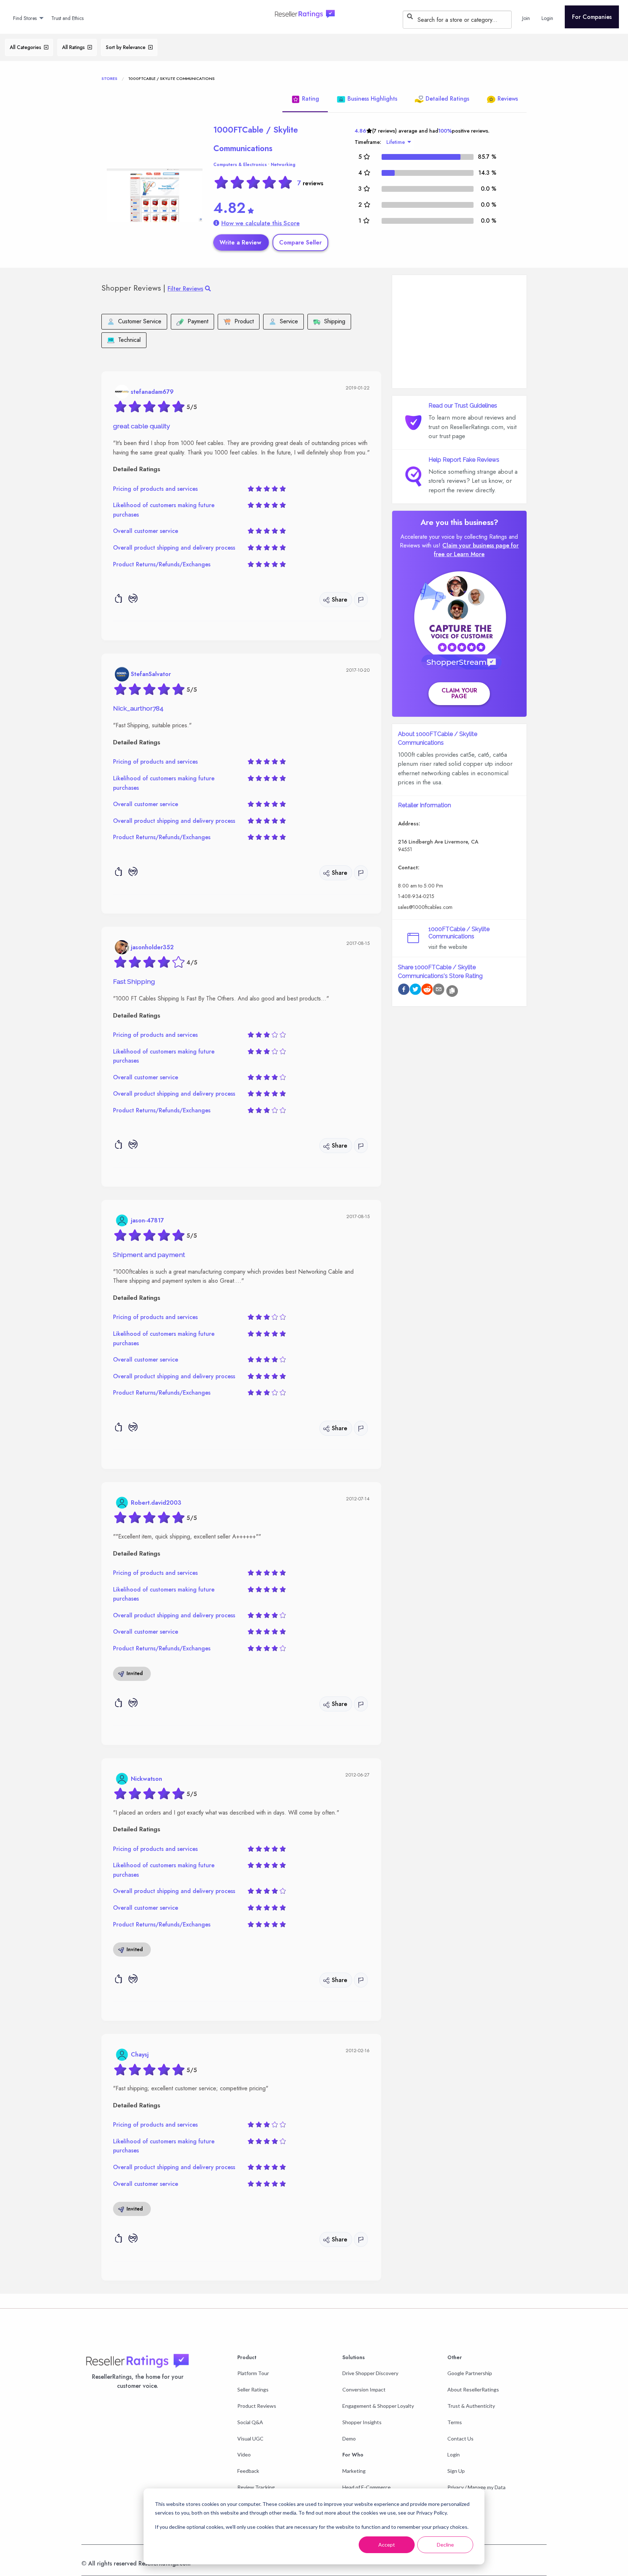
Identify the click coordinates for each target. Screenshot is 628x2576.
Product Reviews (257, 2406)
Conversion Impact (364, 2389)
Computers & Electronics (240, 165)
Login (454, 2454)
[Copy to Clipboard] (452, 991)
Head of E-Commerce (367, 2487)
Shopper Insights (362, 2422)
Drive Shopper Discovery (370, 2373)
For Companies (592, 17)
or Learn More (465, 554)
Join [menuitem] (526, 18)
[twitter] (415, 990)
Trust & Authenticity (471, 2406)
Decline (445, 2545)
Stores (109, 78)
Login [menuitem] (547, 18)
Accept (387, 2545)
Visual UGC (250, 2438)
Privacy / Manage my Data (476, 2487)
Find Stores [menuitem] (25, 18)
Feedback (248, 2471)
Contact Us (460, 2438)
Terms (455, 2422)
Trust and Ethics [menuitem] (67, 18)
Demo (349, 2438)
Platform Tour (253, 2373)
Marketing (354, 2471)
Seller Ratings (253, 2389)
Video (244, 2454)
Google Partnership (470, 2373)
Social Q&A (250, 2422)
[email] (439, 990)
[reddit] (427, 990)
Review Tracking (256, 2487)
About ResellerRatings (473, 2389)
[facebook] (404, 990)
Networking (283, 165)
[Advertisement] (459, 332)
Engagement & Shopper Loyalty (378, 2406)
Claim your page (459, 693)
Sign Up (456, 2471)
